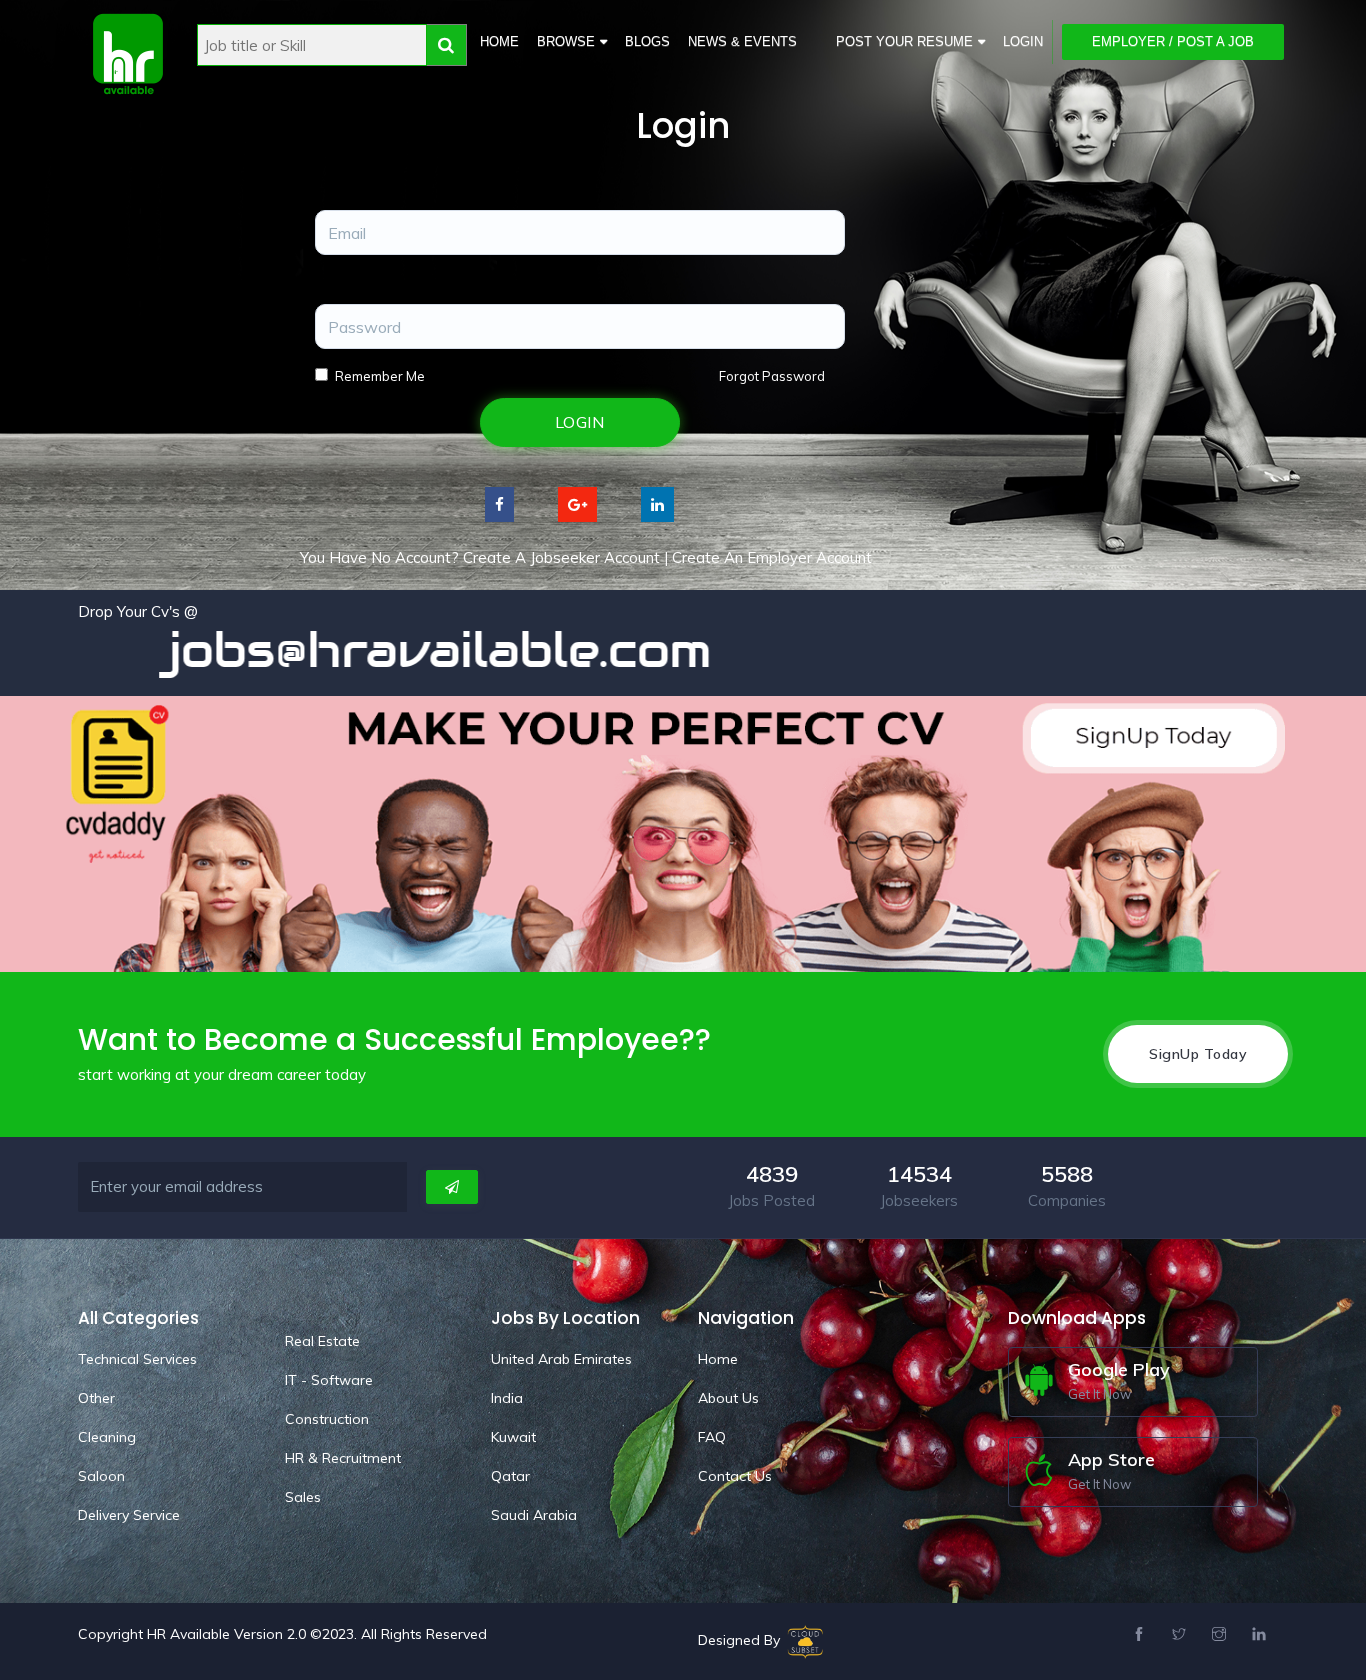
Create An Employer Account (772, 557)
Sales (303, 1497)
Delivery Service (129, 1515)
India (507, 1398)
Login (1023, 41)
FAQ (712, 1437)
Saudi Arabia (534, 1515)
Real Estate (322, 1341)
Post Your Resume (904, 41)
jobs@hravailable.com (369, 650)
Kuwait (513, 1437)
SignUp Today (1198, 1054)
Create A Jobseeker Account (561, 557)
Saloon (101, 1476)
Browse (566, 41)
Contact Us (735, 1476)
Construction (327, 1419)
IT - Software (329, 1380)
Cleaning (107, 1437)
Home (499, 41)
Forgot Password (772, 376)
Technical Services (137, 1359)
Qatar (510, 1476)
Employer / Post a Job (1173, 41)
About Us (728, 1398)
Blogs (647, 41)
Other (96, 1398)
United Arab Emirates (561, 1359)
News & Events (742, 41)
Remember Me (380, 376)
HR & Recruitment (343, 1458)
